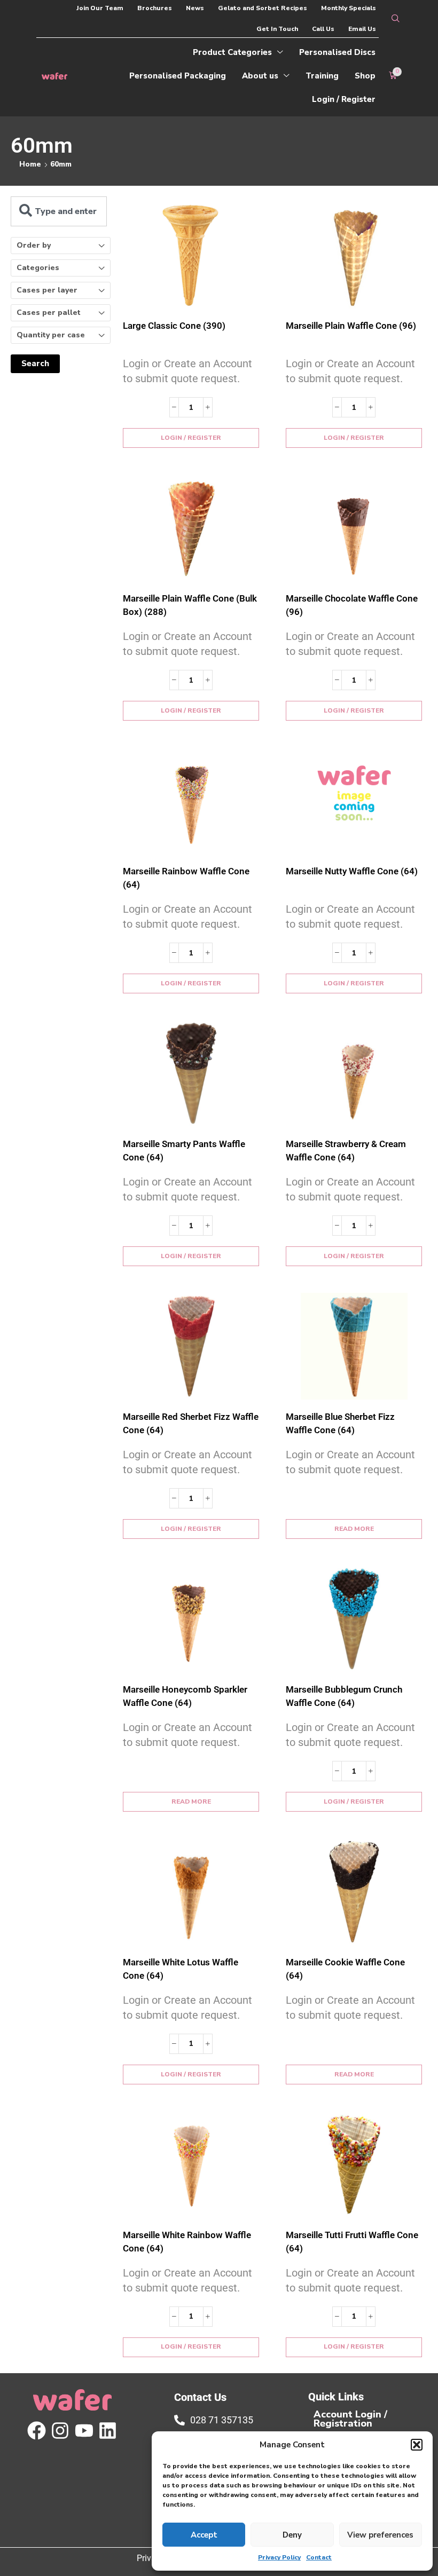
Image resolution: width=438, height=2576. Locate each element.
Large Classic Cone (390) (174, 326)
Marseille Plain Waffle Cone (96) (351, 326)
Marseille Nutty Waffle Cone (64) (352, 871)
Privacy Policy (279, 2557)
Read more (354, 1529)
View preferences (380, 2535)
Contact (319, 2557)
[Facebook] (37, 2431)
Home (30, 164)
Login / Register (191, 438)
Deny (292, 2535)
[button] (417, 2445)
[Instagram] (60, 2431)
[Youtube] (84, 2431)
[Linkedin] (108, 2431)
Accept (204, 2535)
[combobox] (59, 211)
